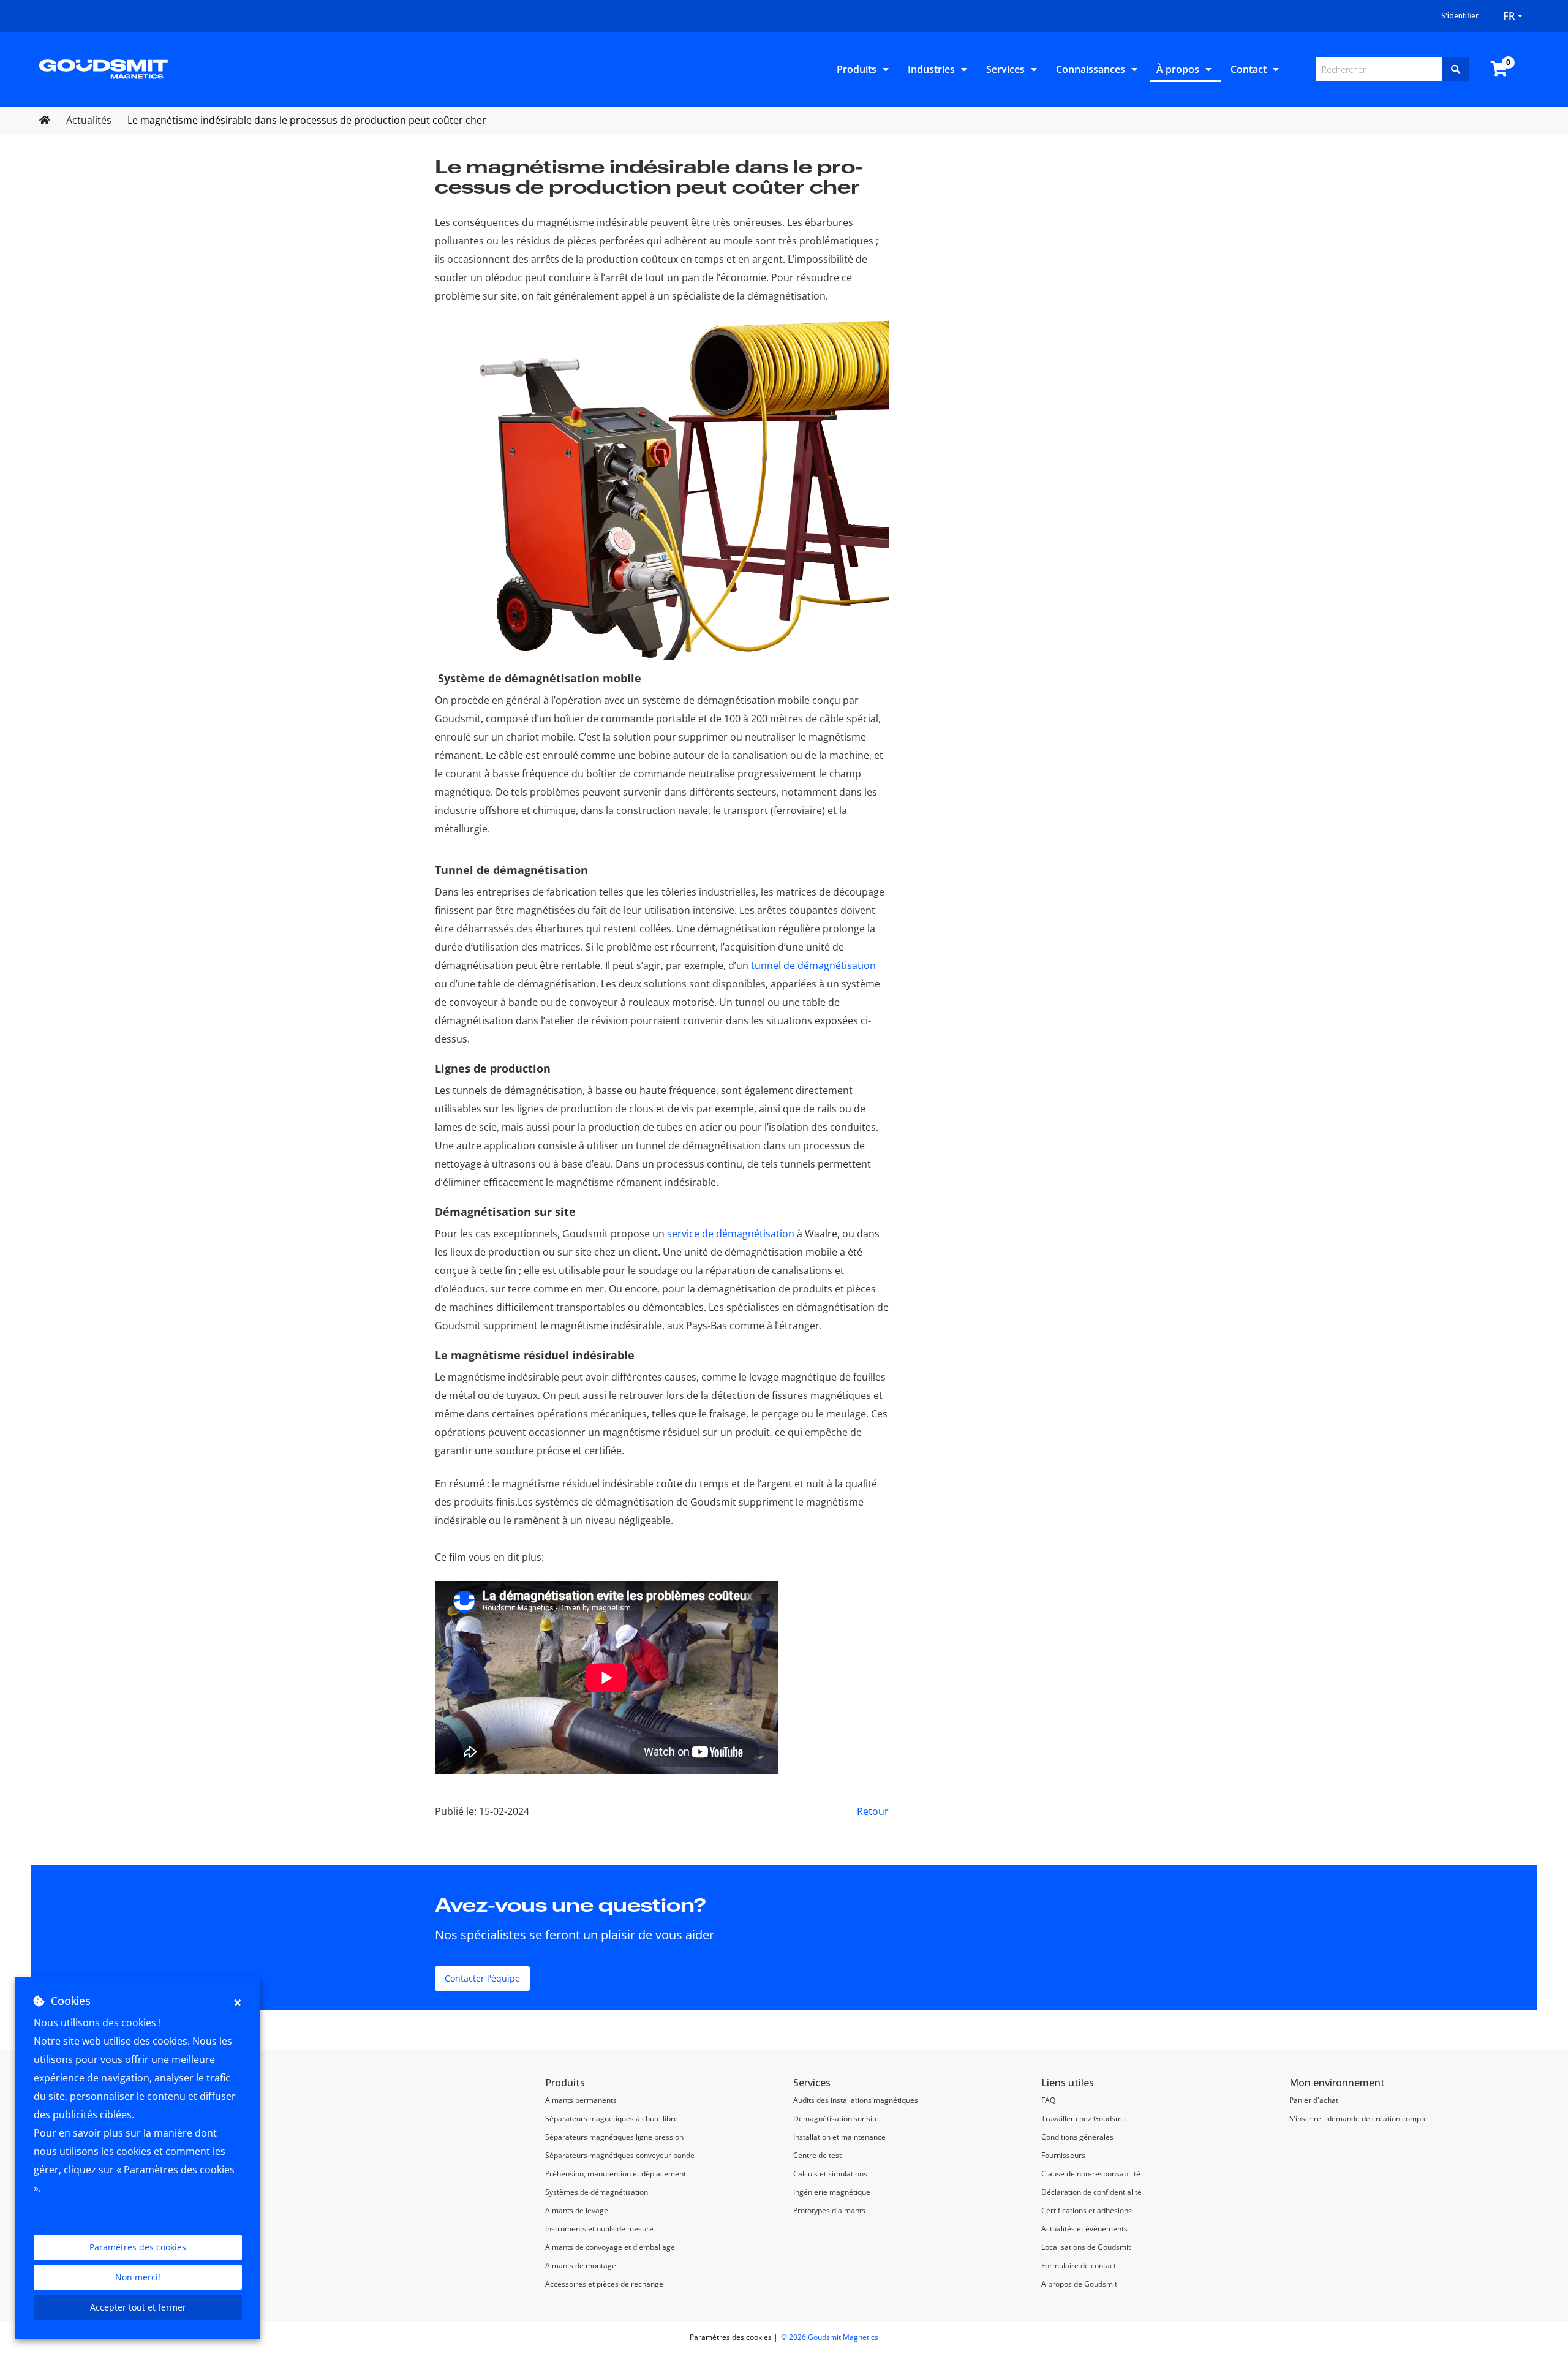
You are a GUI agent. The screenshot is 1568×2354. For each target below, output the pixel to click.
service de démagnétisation (731, 1234)
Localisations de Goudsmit (1086, 2247)
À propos (1178, 69)
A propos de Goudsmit (1079, 2284)
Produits (857, 69)
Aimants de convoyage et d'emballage (610, 2247)
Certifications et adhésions (1087, 2210)
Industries (931, 69)
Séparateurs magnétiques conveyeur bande (620, 2155)
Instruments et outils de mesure (599, 2229)
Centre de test (817, 2155)
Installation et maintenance (839, 2137)
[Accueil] (104, 68)
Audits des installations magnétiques (856, 2100)
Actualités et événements (1084, 2229)
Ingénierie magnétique (832, 2192)
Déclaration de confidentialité (1091, 2192)
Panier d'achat (1314, 2100)
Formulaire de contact (1079, 2265)
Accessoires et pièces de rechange (604, 2284)
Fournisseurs (1063, 2155)
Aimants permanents (581, 2100)
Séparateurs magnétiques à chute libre (612, 2118)
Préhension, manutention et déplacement (616, 2174)
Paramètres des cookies (138, 2247)
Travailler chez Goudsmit (1084, 2118)
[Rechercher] (1455, 69)
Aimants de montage (581, 2265)
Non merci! (138, 2277)
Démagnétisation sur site (836, 2118)
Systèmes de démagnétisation (597, 2192)
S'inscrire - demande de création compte (1359, 2118)
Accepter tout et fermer (138, 2307)
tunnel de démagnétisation (813, 965)
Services (1005, 69)
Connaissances (1091, 69)
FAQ (1048, 2100)
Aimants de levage (577, 2210)
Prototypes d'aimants (829, 2210)
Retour (873, 1811)
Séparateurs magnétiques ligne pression (614, 2137)
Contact (1249, 69)
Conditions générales (1077, 2137)
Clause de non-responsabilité (1091, 2174)
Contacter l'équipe (482, 1978)
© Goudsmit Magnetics (830, 2337)
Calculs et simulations (830, 2174)
